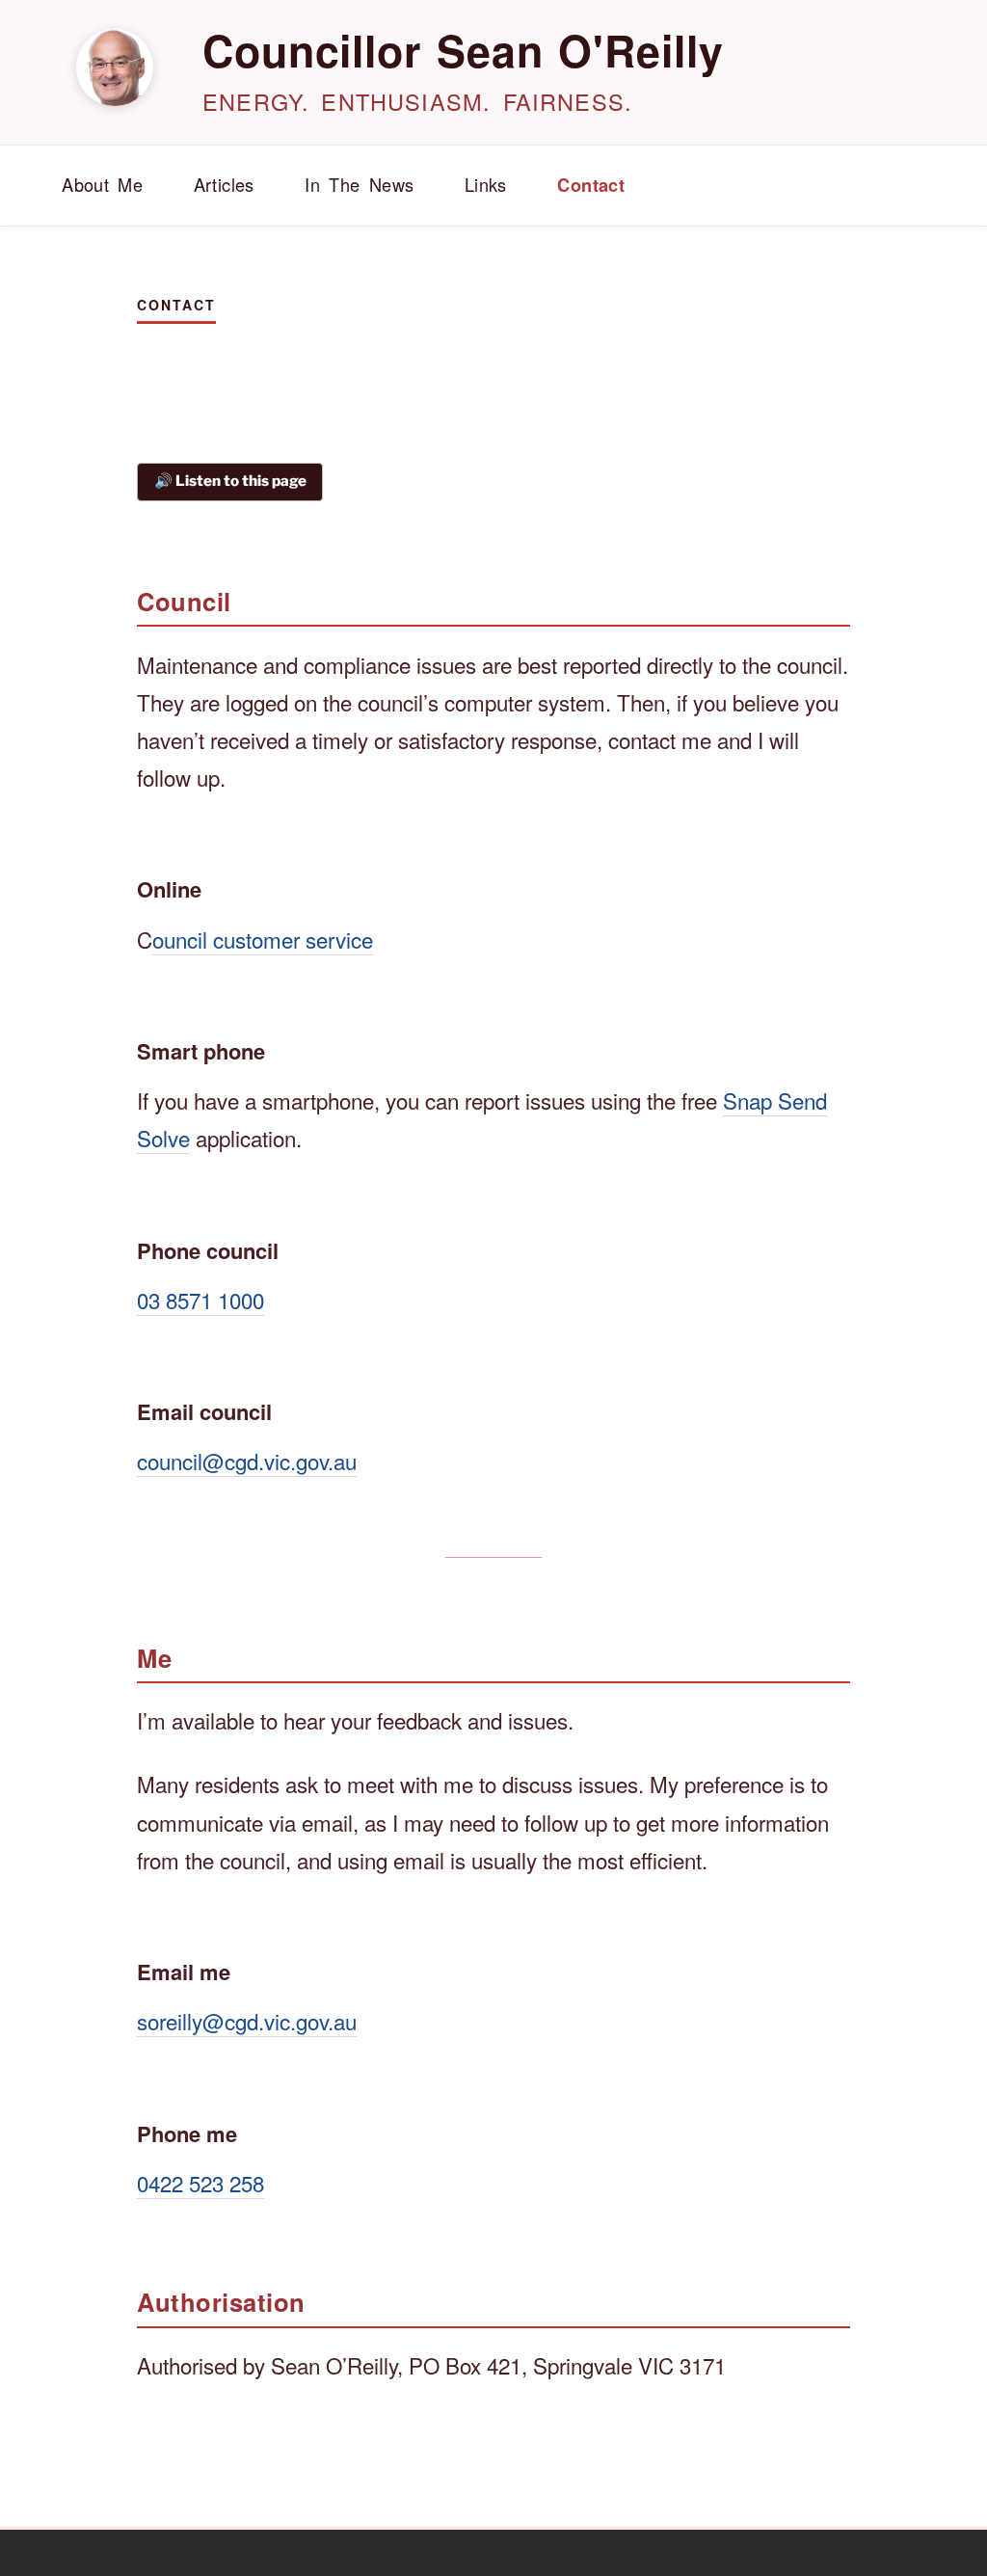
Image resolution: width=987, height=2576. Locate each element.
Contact (591, 185)
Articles (224, 184)
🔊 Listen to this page (230, 481)
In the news (359, 184)
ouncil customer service (263, 939)
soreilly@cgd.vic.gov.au (247, 2021)
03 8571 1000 (200, 1300)
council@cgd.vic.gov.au (247, 1461)
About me (102, 184)
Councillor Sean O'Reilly (463, 50)
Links (486, 184)
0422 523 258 (200, 2183)
